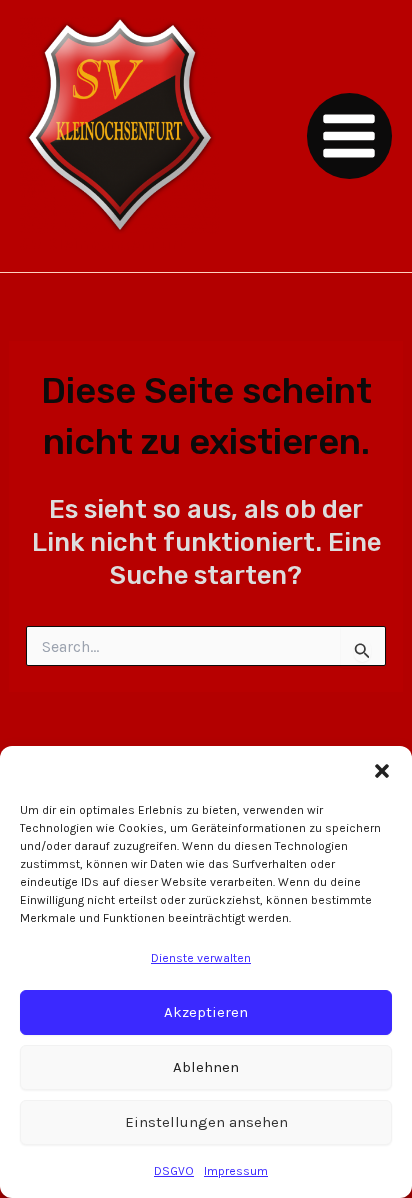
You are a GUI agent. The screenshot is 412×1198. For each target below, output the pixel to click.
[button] (382, 771)
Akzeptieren (206, 1012)
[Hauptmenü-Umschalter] (350, 136)
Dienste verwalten (201, 958)
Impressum (236, 1171)
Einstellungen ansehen (206, 1122)
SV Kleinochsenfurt (104, 244)
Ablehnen (206, 1067)
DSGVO (174, 1171)
